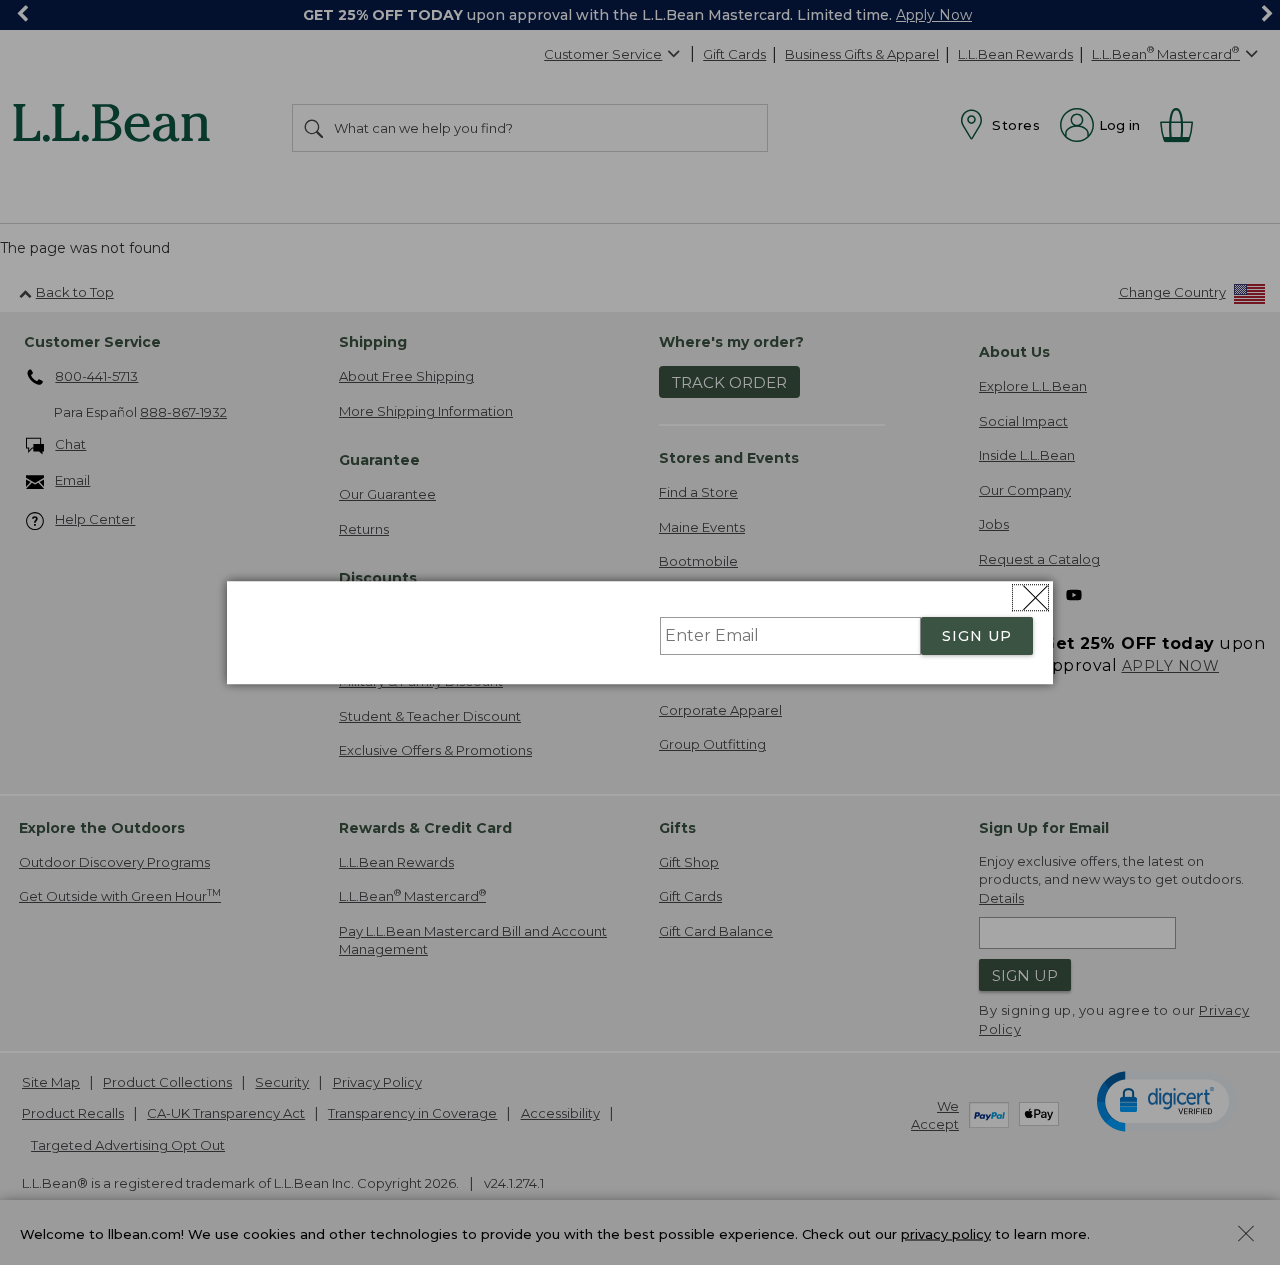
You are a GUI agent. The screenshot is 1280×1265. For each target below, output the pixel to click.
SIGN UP (977, 636)
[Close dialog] (1030, 597)
